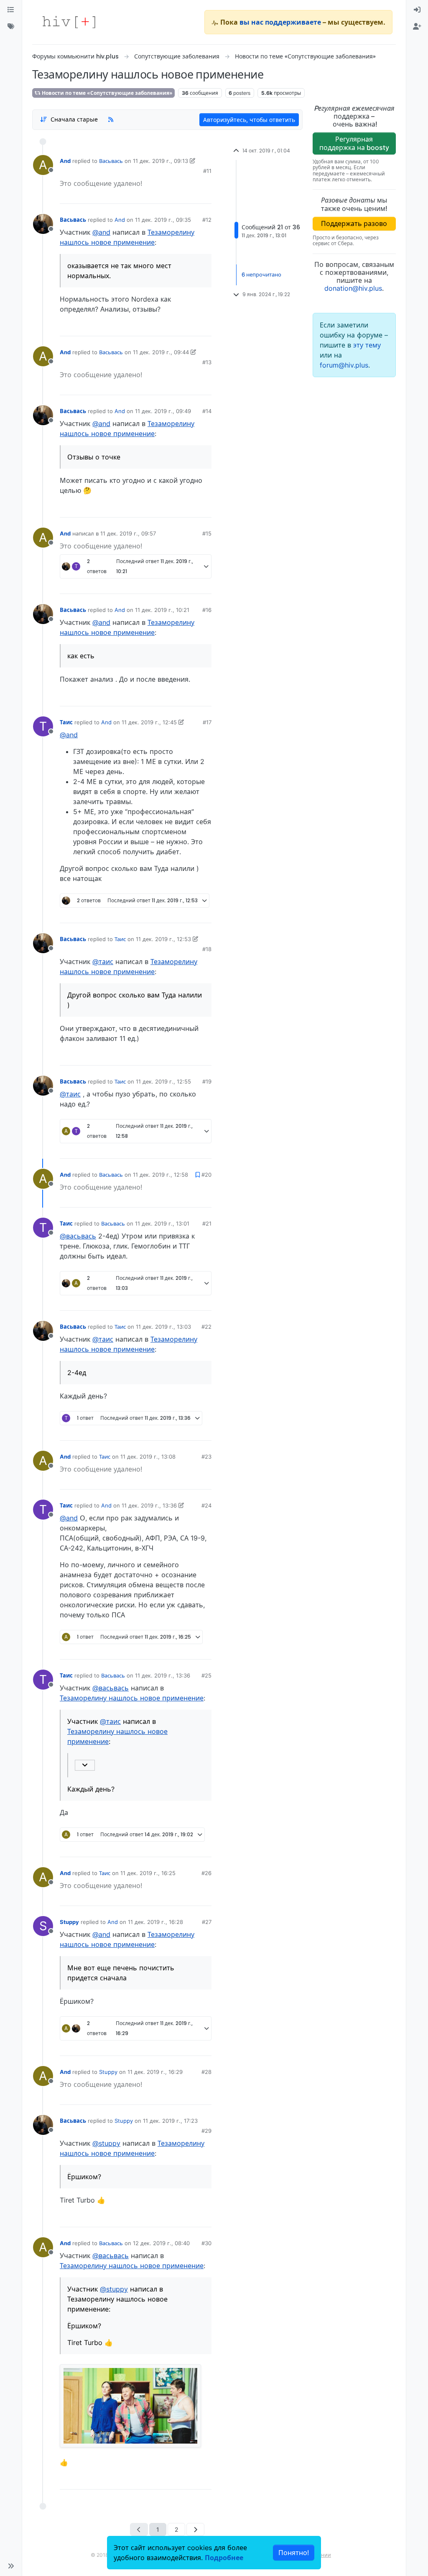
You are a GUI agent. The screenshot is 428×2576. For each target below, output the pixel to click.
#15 (207, 533)
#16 (207, 610)
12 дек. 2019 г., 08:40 (161, 2243)
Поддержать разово (354, 223)
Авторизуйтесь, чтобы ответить (249, 120)
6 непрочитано (261, 274)
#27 (207, 1922)
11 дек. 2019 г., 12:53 (163, 939)
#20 (206, 1175)
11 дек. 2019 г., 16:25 (148, 1873)
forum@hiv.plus (344, 365)
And (65, 161)
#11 (207, 171)
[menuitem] (417, 10)
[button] (11, 2566)
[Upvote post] (177, 194)
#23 (206, 1457)
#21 (207, 1223)
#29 (206, 2131)
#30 (206, 2243)
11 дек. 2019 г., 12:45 (149, 722)
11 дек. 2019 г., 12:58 (160, 1175)
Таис (66, 722)
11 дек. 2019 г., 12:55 (163, 1081)
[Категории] (11, 10)
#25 (206, 1675)
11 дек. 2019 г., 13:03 (163, 1327)
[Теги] (11, 27)
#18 (207, 949)
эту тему (367, 345)
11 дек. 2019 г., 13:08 (148, 1457)
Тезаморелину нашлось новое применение (132, 1698)
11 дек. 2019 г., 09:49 (163, 411)
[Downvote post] (204, 194)
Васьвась (111, 161)
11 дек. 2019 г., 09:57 (128, 533)
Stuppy (69, 1922)
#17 (207, 722)
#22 (206, 1327)
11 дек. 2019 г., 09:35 (163, 220)
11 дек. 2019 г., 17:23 (170, 2121)
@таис (103, 962)
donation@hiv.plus (353, 288)
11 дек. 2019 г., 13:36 (149, 1505)
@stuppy (106, 2143)
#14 (207, 411)
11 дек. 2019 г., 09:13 (160, 161)
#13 (207, 362)
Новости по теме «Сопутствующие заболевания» (107, 93)
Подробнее (224, 2558)
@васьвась (78, 1236)
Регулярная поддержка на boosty (354, 143)
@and (101, 232)
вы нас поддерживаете (280, 22)
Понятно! (294, 2553)
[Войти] (417, 10)
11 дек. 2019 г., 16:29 (155, 2072)
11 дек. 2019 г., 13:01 (162, 1223)
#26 (206, 1873)
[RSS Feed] (111, 119)
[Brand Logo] (69, 22)
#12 (207, 220)
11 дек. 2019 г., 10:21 (162, 610)
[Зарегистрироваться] (417, 27)
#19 (207, 1081)
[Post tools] (204, 327)
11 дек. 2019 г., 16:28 (155, 1922)
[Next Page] (195, 2529)
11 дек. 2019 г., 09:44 (161, 352)
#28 (206, 2072)
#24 (206, 1505)
